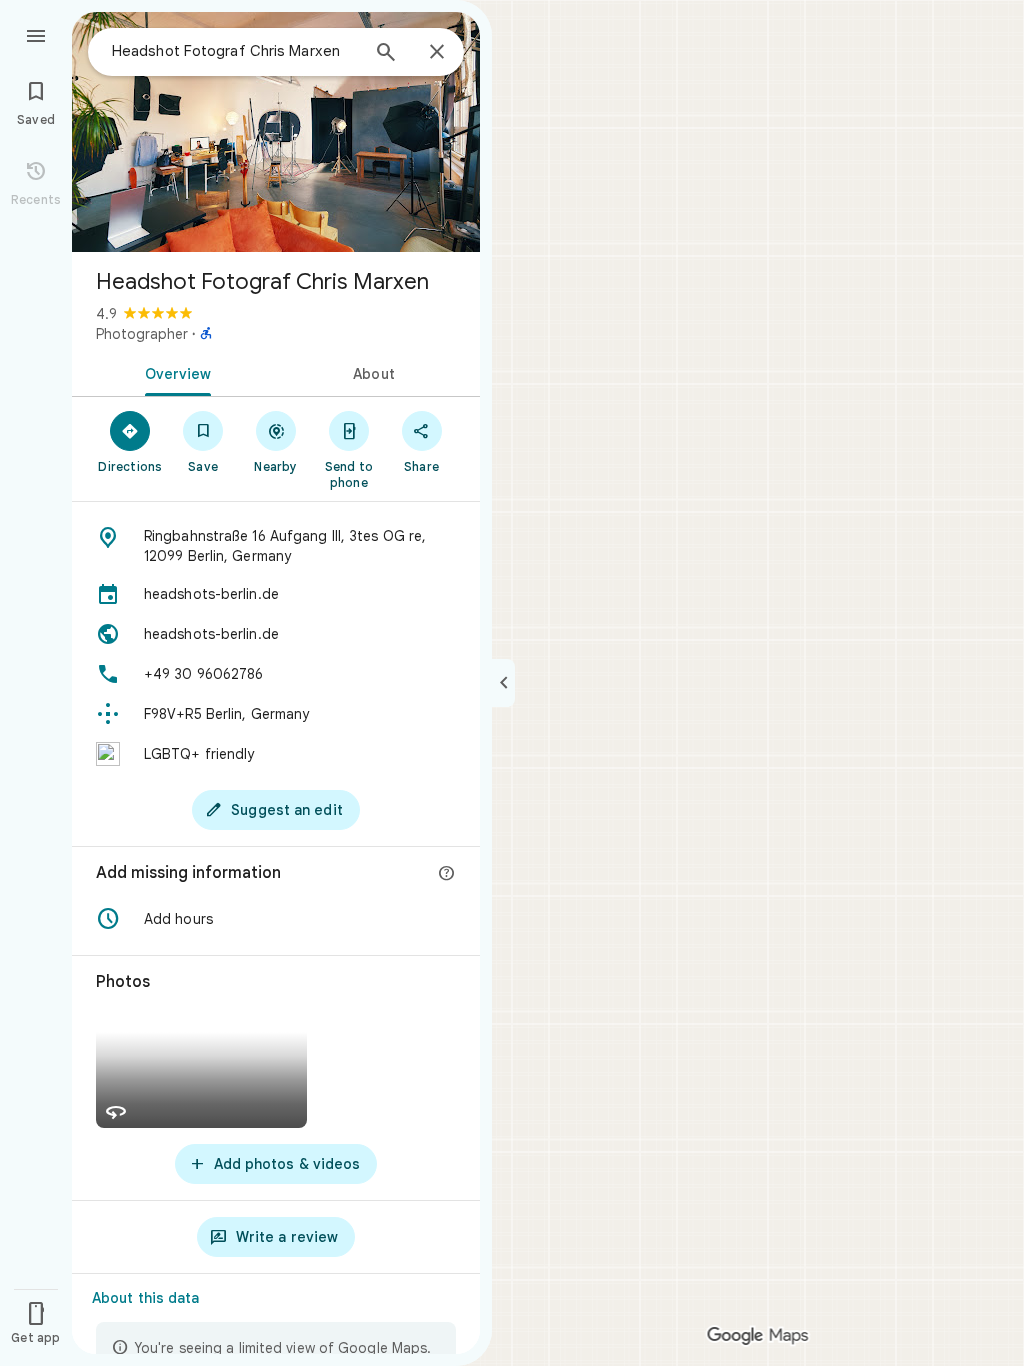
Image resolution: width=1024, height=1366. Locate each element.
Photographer (142, 334)
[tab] (174, 372)
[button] (276, 919)
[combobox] (235, 51)
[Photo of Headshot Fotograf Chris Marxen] (276, 132)
